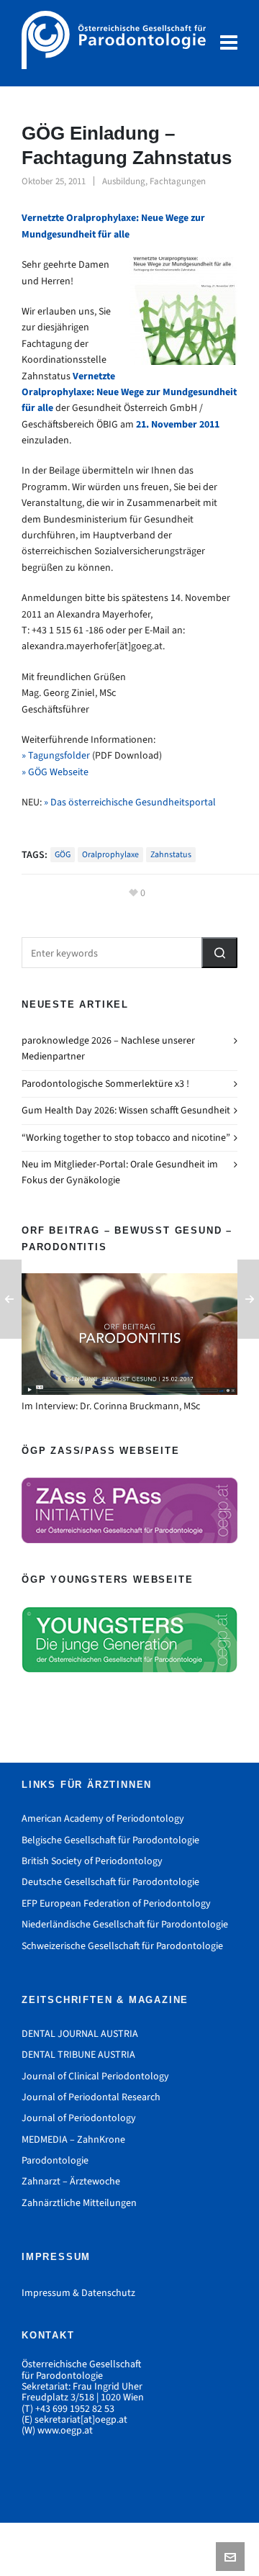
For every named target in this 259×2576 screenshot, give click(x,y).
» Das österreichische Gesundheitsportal (130, 802)
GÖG (63, 854)
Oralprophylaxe (110, 854)
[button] (219, 953)
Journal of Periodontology (79, 2118)
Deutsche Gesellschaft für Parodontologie (110, 1882)
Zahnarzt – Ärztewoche (71, 2181)
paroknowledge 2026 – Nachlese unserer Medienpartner (108, 1048)
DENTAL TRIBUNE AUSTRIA (78, 2055)
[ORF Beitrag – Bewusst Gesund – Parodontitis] (129, 1334)
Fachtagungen (178, 181)
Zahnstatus (171, 854)
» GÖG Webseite (55, 772)
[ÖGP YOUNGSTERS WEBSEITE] (129, 1640)
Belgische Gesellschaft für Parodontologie (110, 1840)
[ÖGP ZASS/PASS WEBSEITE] (129, 1511)
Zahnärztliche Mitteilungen (79, 2203)
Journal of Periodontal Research (91, 2097)
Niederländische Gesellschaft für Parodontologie (125, 1924)
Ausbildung (124, 181)
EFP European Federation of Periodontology (116, 1903)
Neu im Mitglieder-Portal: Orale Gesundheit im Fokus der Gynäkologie (120, 1172)
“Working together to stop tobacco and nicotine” (126, 1138)
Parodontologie (55, 2160)
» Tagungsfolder (56, 755)
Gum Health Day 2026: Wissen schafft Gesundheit (126, 1110)
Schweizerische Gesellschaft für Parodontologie (122, 1946)
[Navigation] (229, 43)
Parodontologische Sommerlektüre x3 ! (105, 1084)
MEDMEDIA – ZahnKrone (73, 2139)
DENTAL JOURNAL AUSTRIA (80, 2034)
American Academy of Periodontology (103, 1818)
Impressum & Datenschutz (78, 2293)
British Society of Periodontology (92, 1861)
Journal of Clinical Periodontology (95, 2076)
